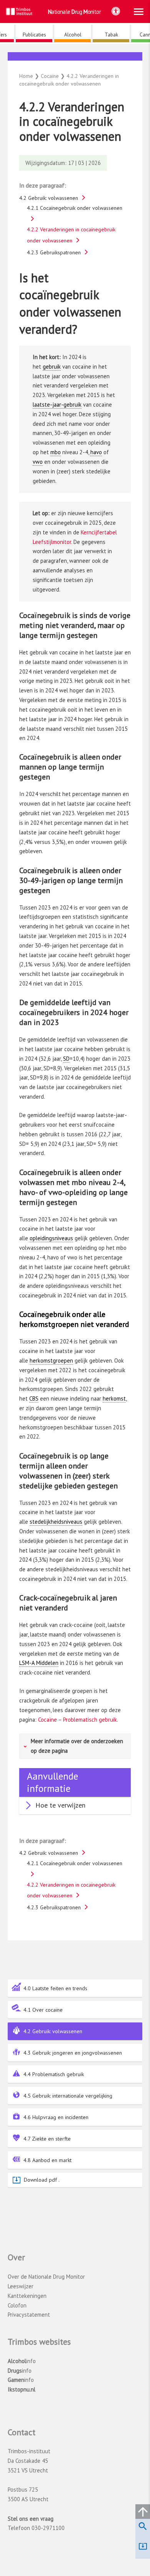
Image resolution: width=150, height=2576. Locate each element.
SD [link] (66, 1059)
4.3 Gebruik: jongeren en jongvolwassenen (73, 2053)
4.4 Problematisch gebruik (54, 2074)
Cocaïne (75, 65)
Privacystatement (29, 2315)
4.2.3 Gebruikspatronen (54, 252)
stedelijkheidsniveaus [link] (56, 1522)
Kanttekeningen (27, 2296)
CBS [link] (34, 1398)
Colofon (17, 2305)
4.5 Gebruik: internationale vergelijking (68, 2096)
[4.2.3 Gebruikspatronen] (79, 58)
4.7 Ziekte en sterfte (47, 2139)
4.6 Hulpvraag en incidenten (56, 2117)
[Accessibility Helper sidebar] (116, 11)
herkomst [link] (114, 1398)
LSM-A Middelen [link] (39, 1663)
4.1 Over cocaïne (43, 2010)
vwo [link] (38, 462)
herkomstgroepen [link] (51, 1361)
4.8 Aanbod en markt (47, 2160)
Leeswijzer (21, 2286)
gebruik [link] (52, 367)
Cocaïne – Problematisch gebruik (77, 1720)
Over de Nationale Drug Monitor (46, 2277)
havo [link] (96, 452)
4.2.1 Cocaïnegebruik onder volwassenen (75, 208)
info (22, 2361)
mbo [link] (56, 452)
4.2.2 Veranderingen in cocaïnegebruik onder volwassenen (71, 235)
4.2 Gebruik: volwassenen (53, 2031)
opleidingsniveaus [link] (51, 1238)
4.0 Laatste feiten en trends (55, 1988)
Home (26, 76)
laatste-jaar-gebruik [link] (57, 405)
